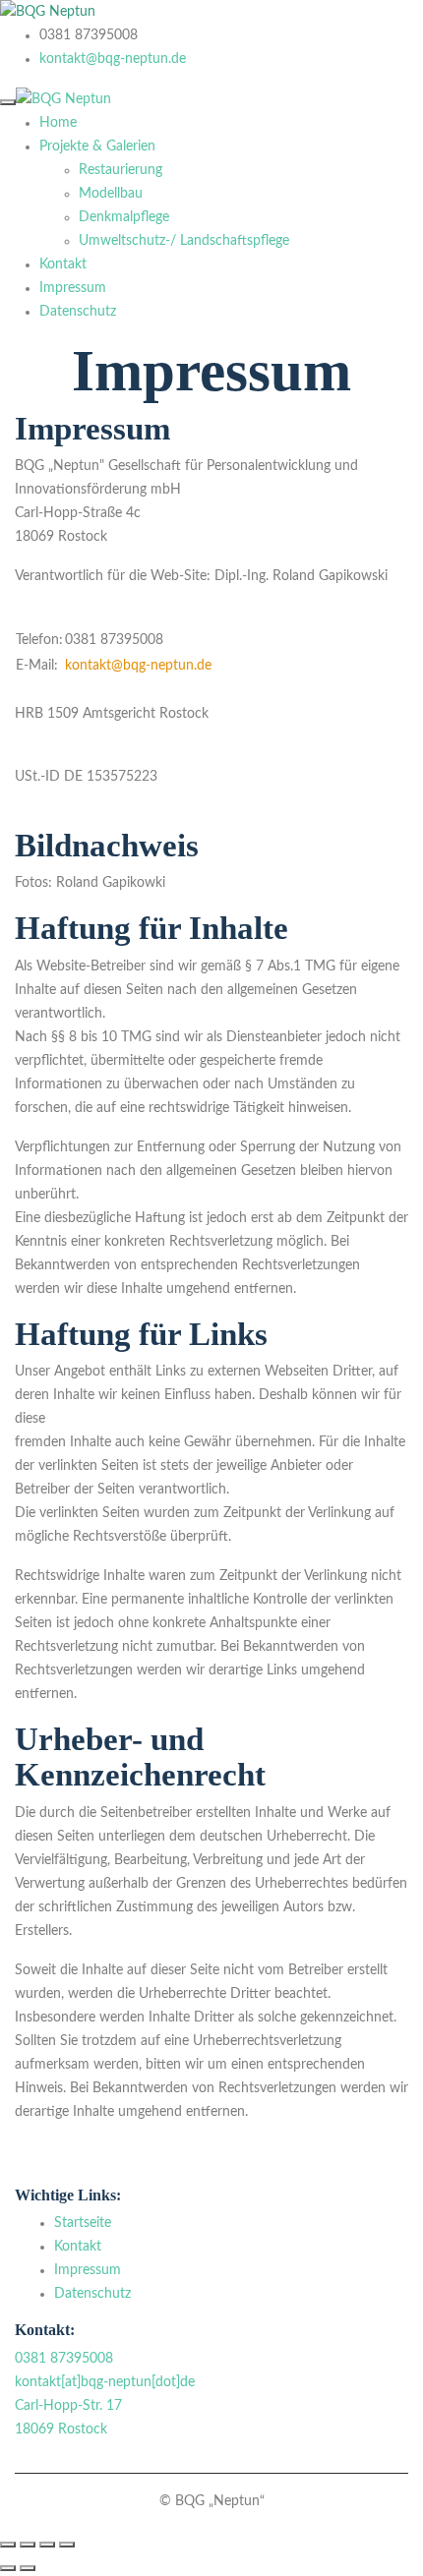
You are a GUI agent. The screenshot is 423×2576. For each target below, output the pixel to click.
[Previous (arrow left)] (8, 2568)
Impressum (73, 288)
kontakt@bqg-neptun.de (113, 59)
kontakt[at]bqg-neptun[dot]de (105, 2382)
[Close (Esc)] (8, 2545)
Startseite (83, 2223)
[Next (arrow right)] (28, 2568)
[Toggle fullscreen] (47, 2545)
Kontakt (63, 264)
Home (58, 123)
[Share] (28, 2545)
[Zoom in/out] (67, 2545)
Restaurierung (121, 170)
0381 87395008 (64, 2359)
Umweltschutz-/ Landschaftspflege (184, 241)
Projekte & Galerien (97, 146)
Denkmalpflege (124, 217)
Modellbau (111, 194)
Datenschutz (78, 312)
